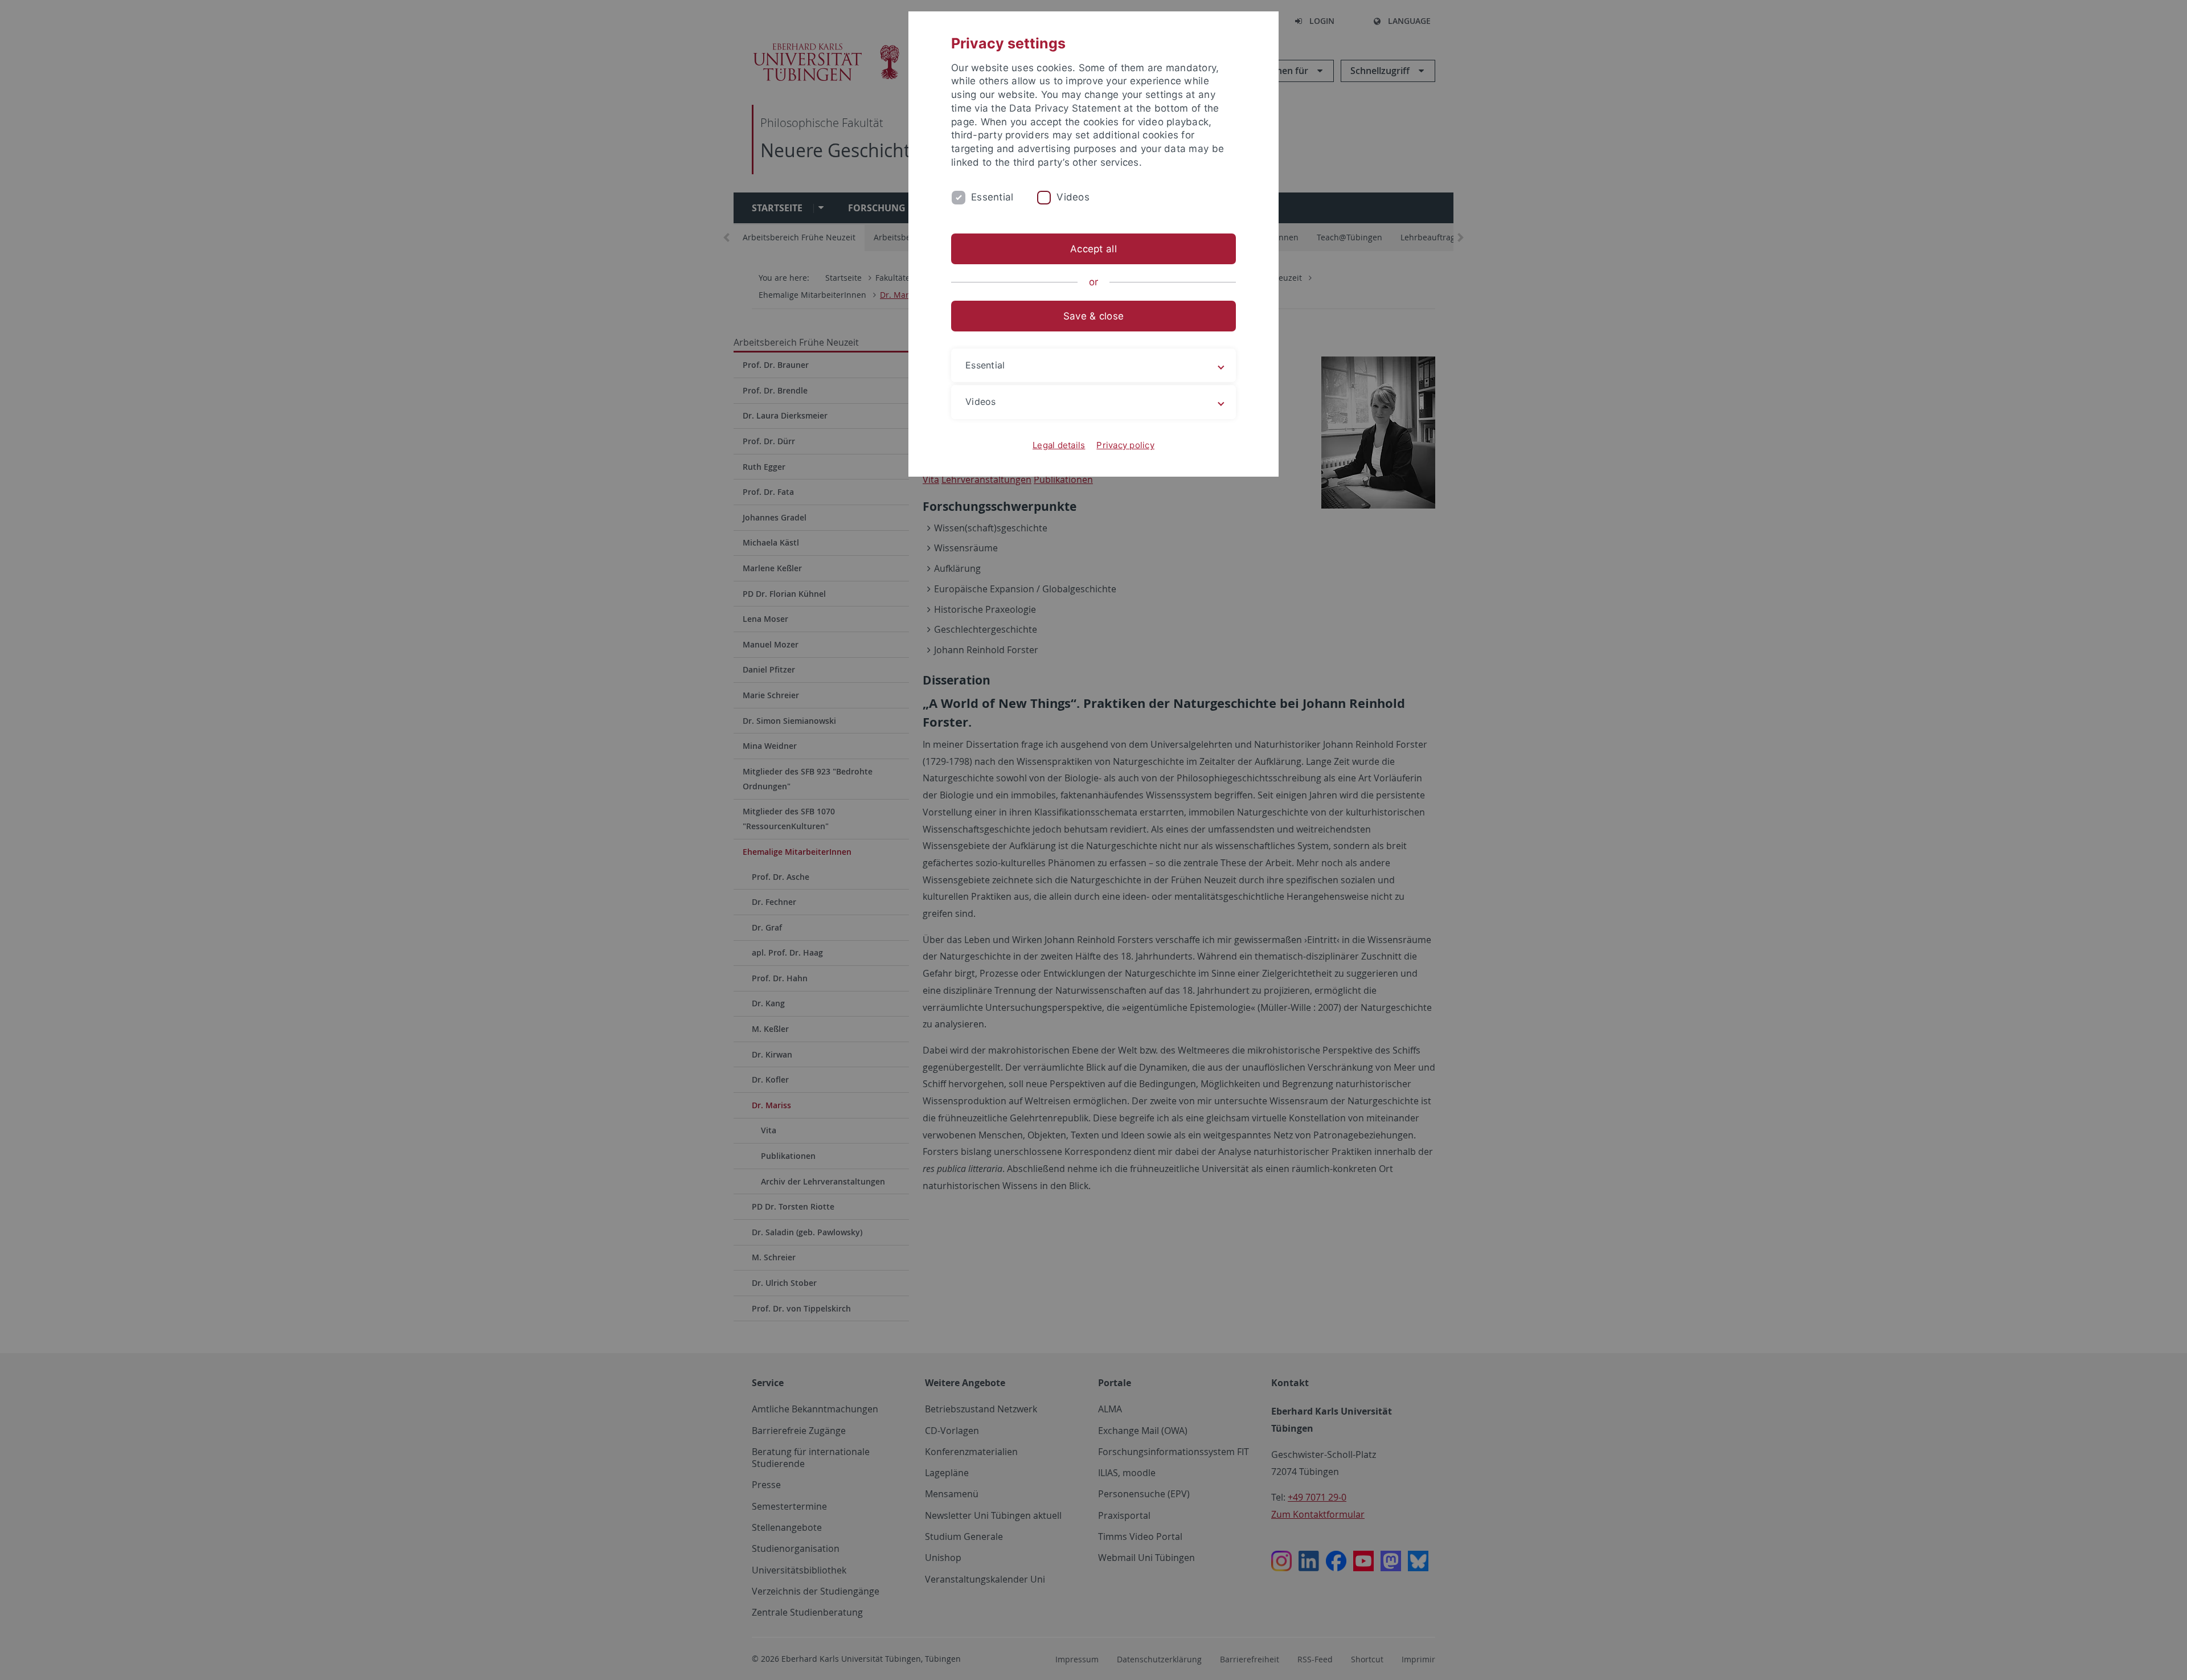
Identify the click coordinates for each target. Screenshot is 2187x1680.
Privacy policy (1125, 445)
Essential (992, 197)
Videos (1073, 197)
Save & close (1093, 316)
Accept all (1093, 249)
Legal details (1059, 445)
